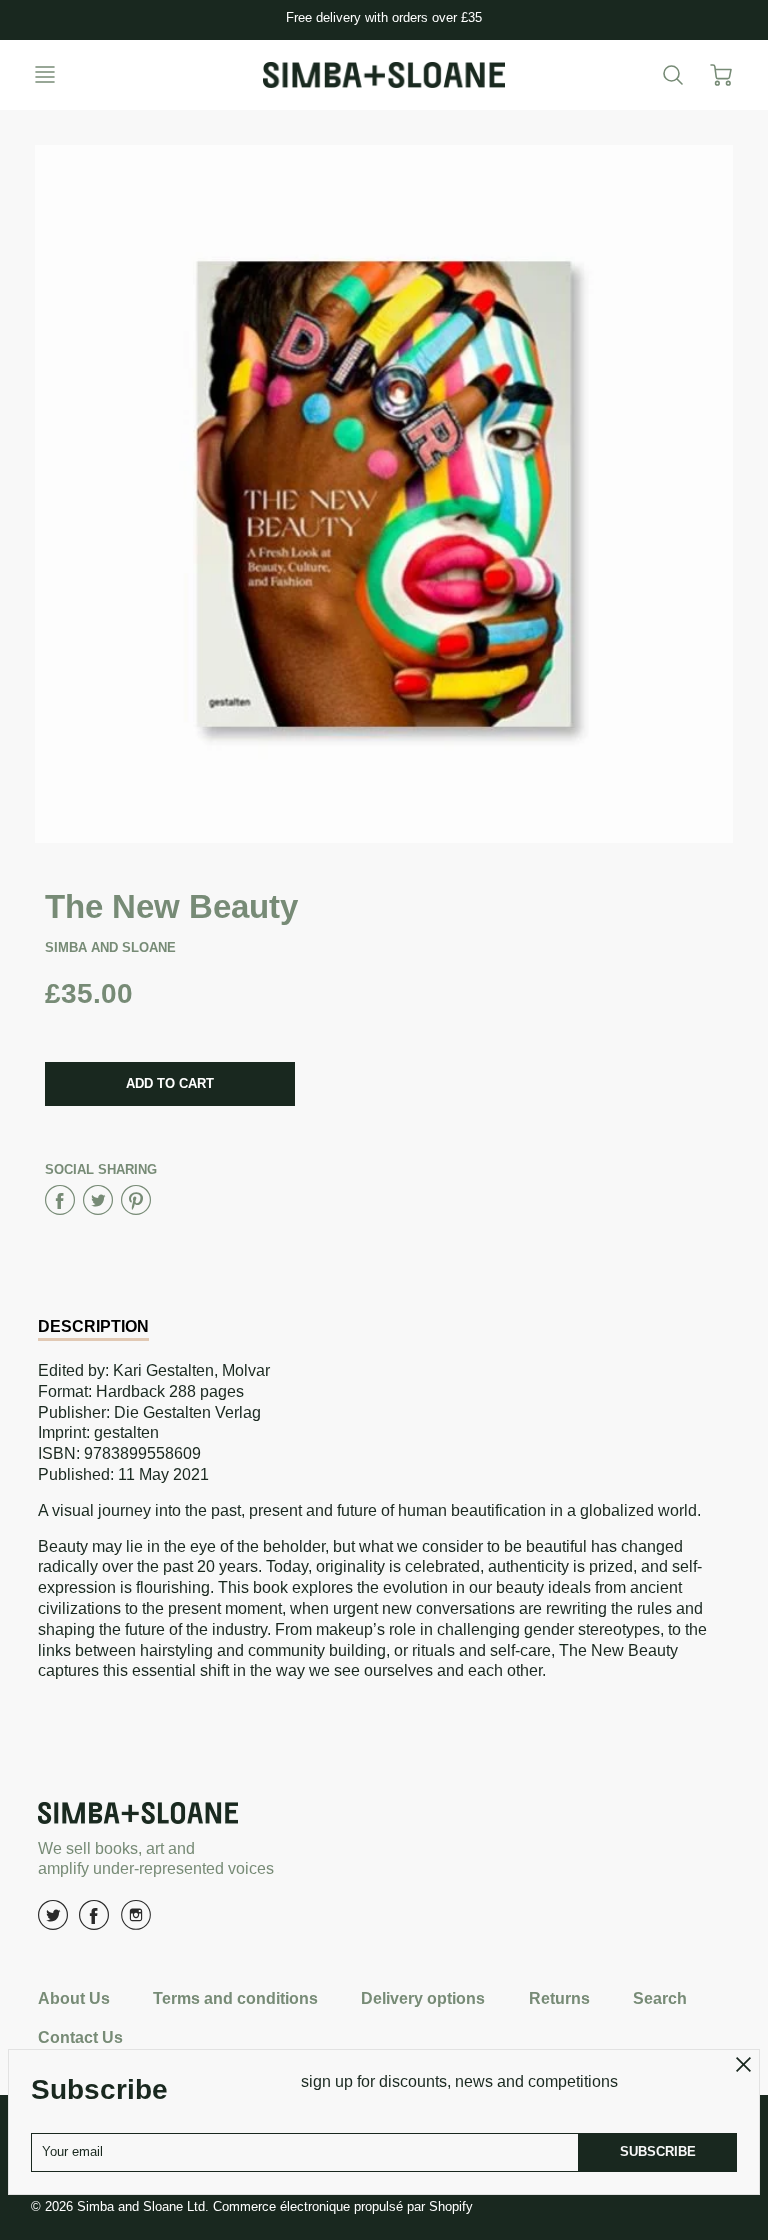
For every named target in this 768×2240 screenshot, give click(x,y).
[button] (170, 1084)
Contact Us (80, 2037)
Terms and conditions (235, 1998)
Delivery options (423, 1998)
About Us (74, 1998)
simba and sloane (110, 947)
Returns (559, 1998)
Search (660, 1998)
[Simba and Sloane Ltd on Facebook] (94, 1922)
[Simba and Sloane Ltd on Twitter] (53, 1922)
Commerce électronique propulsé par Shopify (343, 2206)
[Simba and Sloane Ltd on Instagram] (136, 1922)
